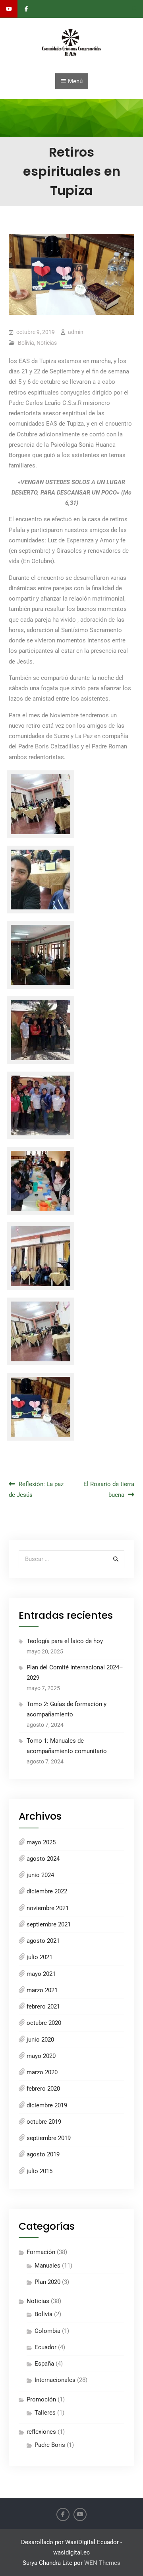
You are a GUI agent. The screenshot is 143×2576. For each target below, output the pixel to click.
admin (76, 332)
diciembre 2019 (47, 2105)
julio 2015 (40, 2171)
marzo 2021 (42, 1990)
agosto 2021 (43, 1941)
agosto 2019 (43, 2154)
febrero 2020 (43, 2089)
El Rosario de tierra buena (109, 1489)
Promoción (41, 2399)
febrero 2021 (43, 2007)
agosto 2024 (43, 1859)
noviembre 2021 (48, 1908)
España (44, 2364)
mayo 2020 (41, 2056)
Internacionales (55, 2380)
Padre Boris (50, 2445)
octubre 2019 (44, 2122)
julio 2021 (40, 1957)
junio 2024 (40, 1875)
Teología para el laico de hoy (65, 1641)
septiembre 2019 (49, 2138)
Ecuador (45, 2347)
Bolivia (26, 343)
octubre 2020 (44, 2023)
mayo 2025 (41, 1842)
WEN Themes (102, 2563)
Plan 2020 (47, 2282)
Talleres (45, 2413)
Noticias (47, 343)
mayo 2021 (41, 1974)
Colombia (47, 2331)
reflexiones (41, 2432)
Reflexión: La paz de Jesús (36, 1489)
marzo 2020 (42, 2072)
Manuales (47, 2266)
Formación (41, 2252)
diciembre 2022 (47, 1891)
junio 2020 (40, 2040)
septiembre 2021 (49, 1924)
